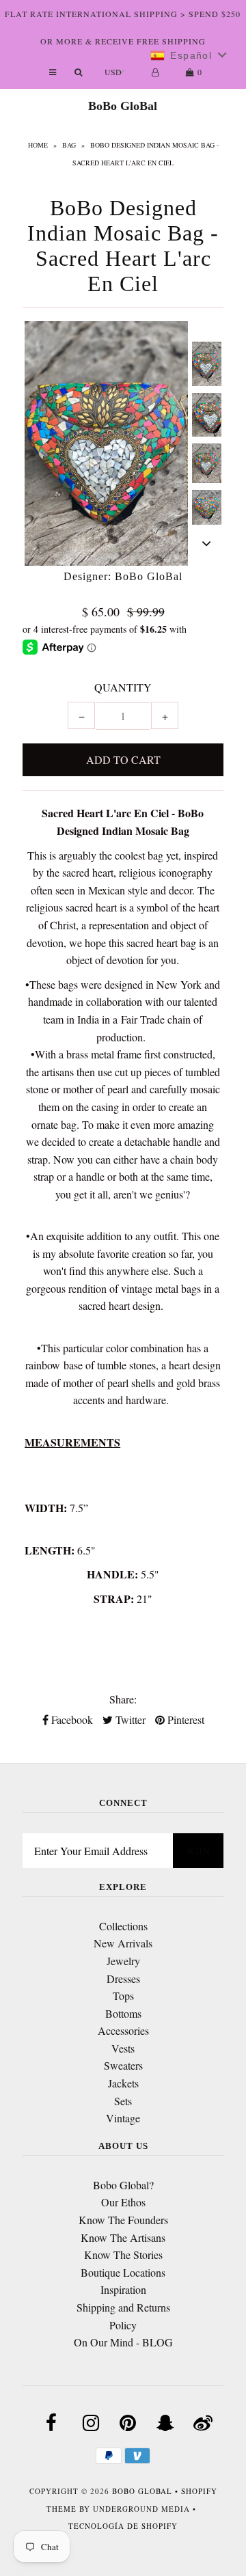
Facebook (71, 1719)
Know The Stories (123, 2255)
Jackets (123, 2083)
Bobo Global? (123, 2185)
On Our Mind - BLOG (123, 2342)
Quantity (123, 687)
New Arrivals (123, 1943)
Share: (123, 1699)
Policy (123, 2325)
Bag (69, 145)
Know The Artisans (123, 2237)
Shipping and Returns (123, 2307)
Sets (123, 2101)
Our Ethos (123, 2202)
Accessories (123, 2030)
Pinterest (184, 1719)
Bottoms (123, 2013)
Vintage (123, 2118)
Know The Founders (123, 2220)
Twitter (129, 1719)
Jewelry (123, 1961)
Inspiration (123, 2289)
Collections (123, 1926)
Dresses (123, 1978)
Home (38, 145)
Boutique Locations (123, 2272)
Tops (123, 1996)
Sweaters (123, 2065)
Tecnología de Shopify (123, 2526)
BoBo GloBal (123, 106)
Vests (123, 2048)
